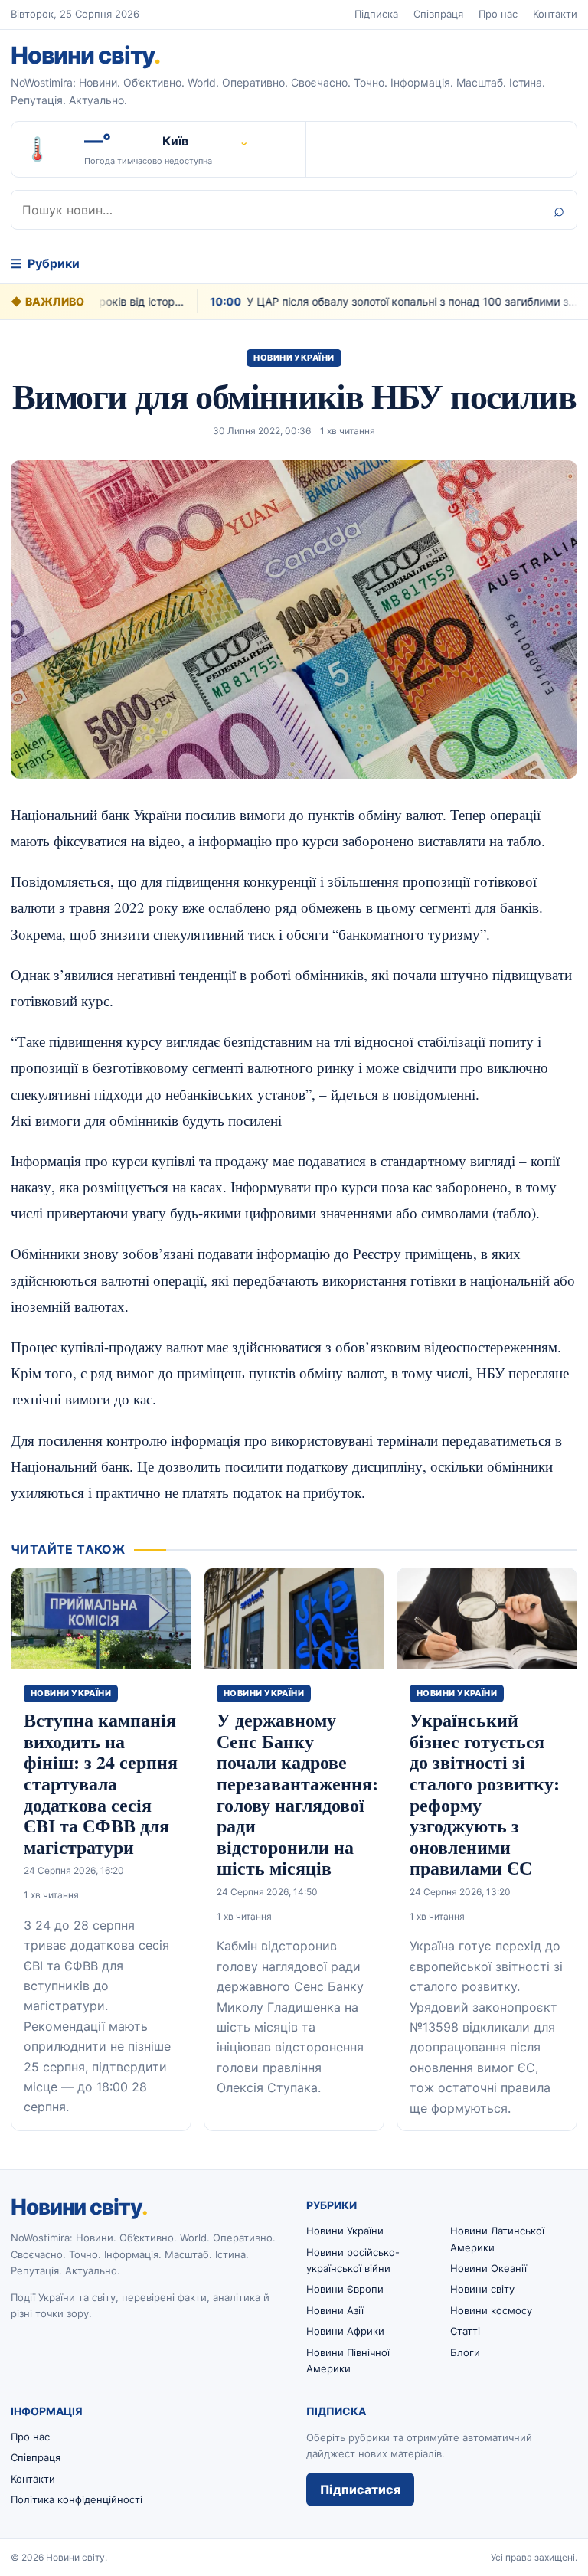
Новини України (294, 358)
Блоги (465, 2352)
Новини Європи (345, 2289)
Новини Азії (335, 2310)
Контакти (555, 14)
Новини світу (85, 55)
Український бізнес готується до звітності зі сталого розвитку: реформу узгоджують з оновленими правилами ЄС (485, 1793)
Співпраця (438, 14)
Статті (465, 2331)
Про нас (498, 14)
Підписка (376, 14)
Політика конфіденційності (77, 2499)
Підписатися (360, 2489)
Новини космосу (491, 2310)
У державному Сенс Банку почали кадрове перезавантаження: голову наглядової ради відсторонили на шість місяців (297, 1793)
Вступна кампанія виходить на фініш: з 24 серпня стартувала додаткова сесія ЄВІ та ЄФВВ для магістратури (101, 1783)
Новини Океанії (488, 2268)
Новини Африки (345, 2331)
